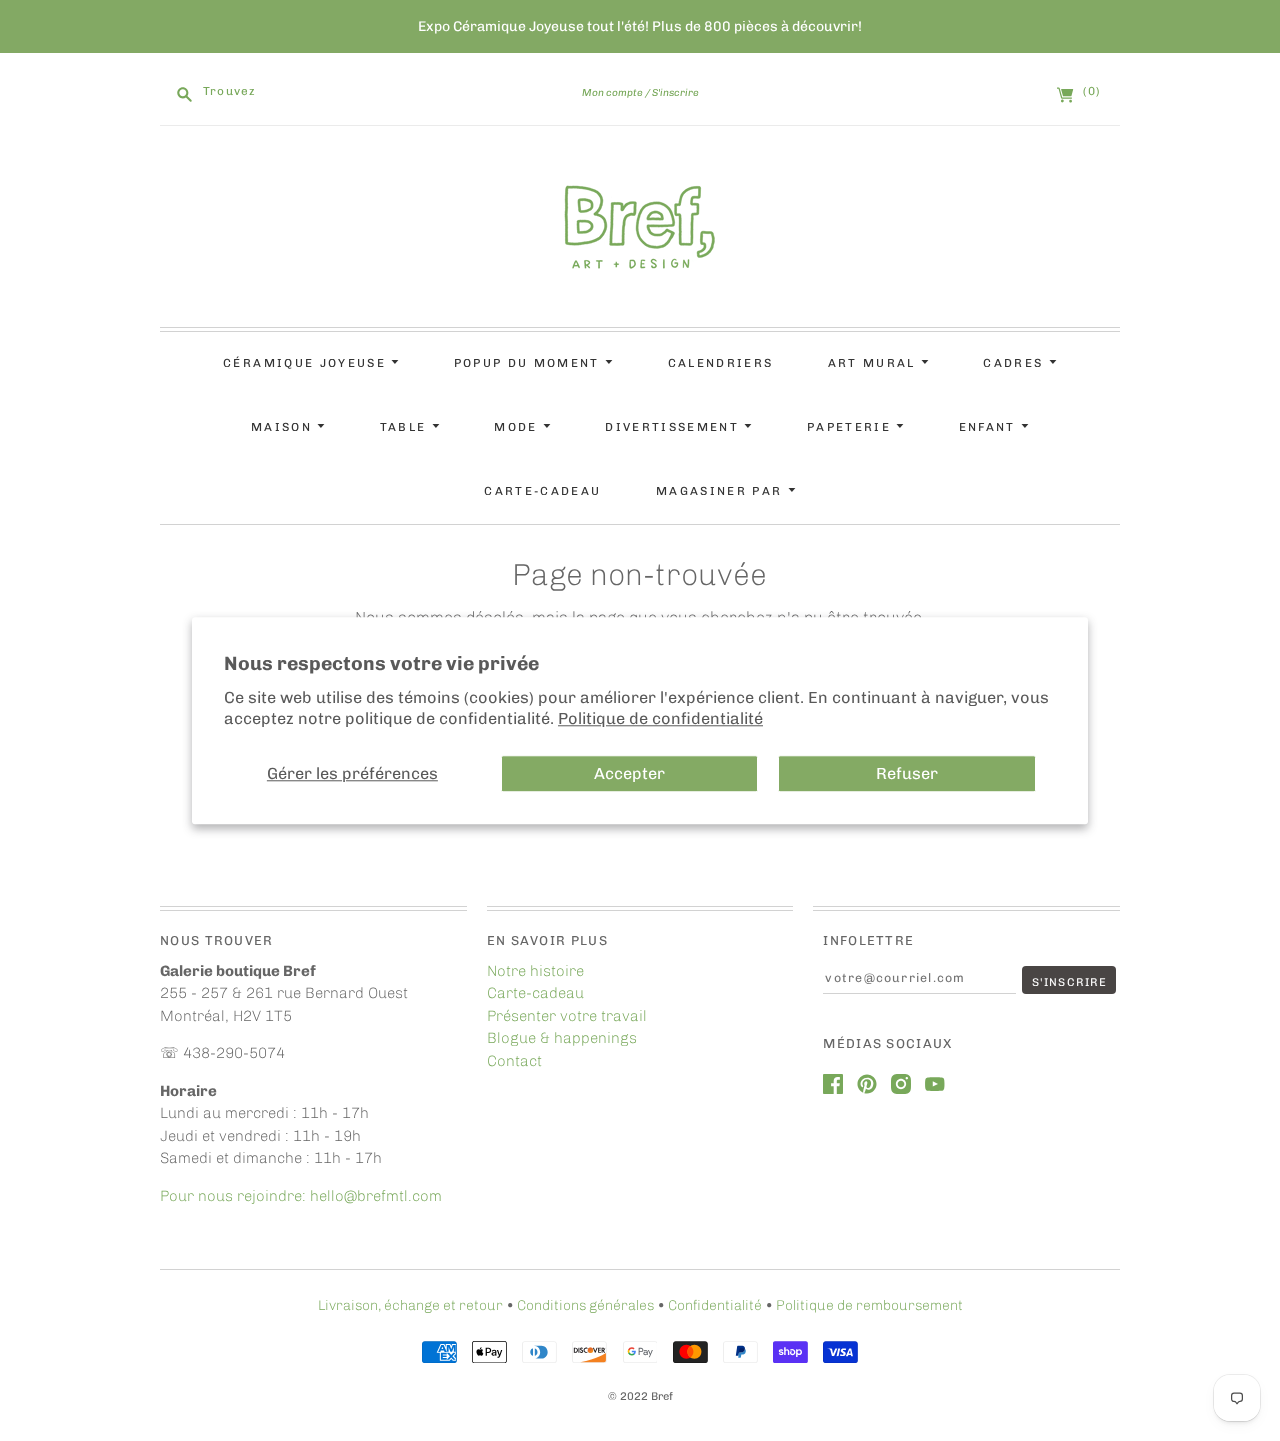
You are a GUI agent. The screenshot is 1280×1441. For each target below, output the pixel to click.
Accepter (629, 773)
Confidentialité (715, 1305)
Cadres (1015, 363)
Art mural (874, 363)
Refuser (907, 773)
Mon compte (612, 92)
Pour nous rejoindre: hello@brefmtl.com (303, 1196)
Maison (284, 427)
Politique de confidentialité (660, 719)
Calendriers (721, 363)
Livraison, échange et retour (410, 1305)
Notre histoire (535, 971)
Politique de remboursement (869, 1305)
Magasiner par (722, 491)
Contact (514, 1061)
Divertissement (674, 427)
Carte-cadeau (542, 491)
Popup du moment (529, 363)
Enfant (990, 427)
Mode (518, 427)
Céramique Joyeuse (307, 363)
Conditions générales (585, 1305)
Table (406, 427)
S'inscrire (675, 92)
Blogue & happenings (562, 1038)
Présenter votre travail (567, 1016)
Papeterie (851, 427)
